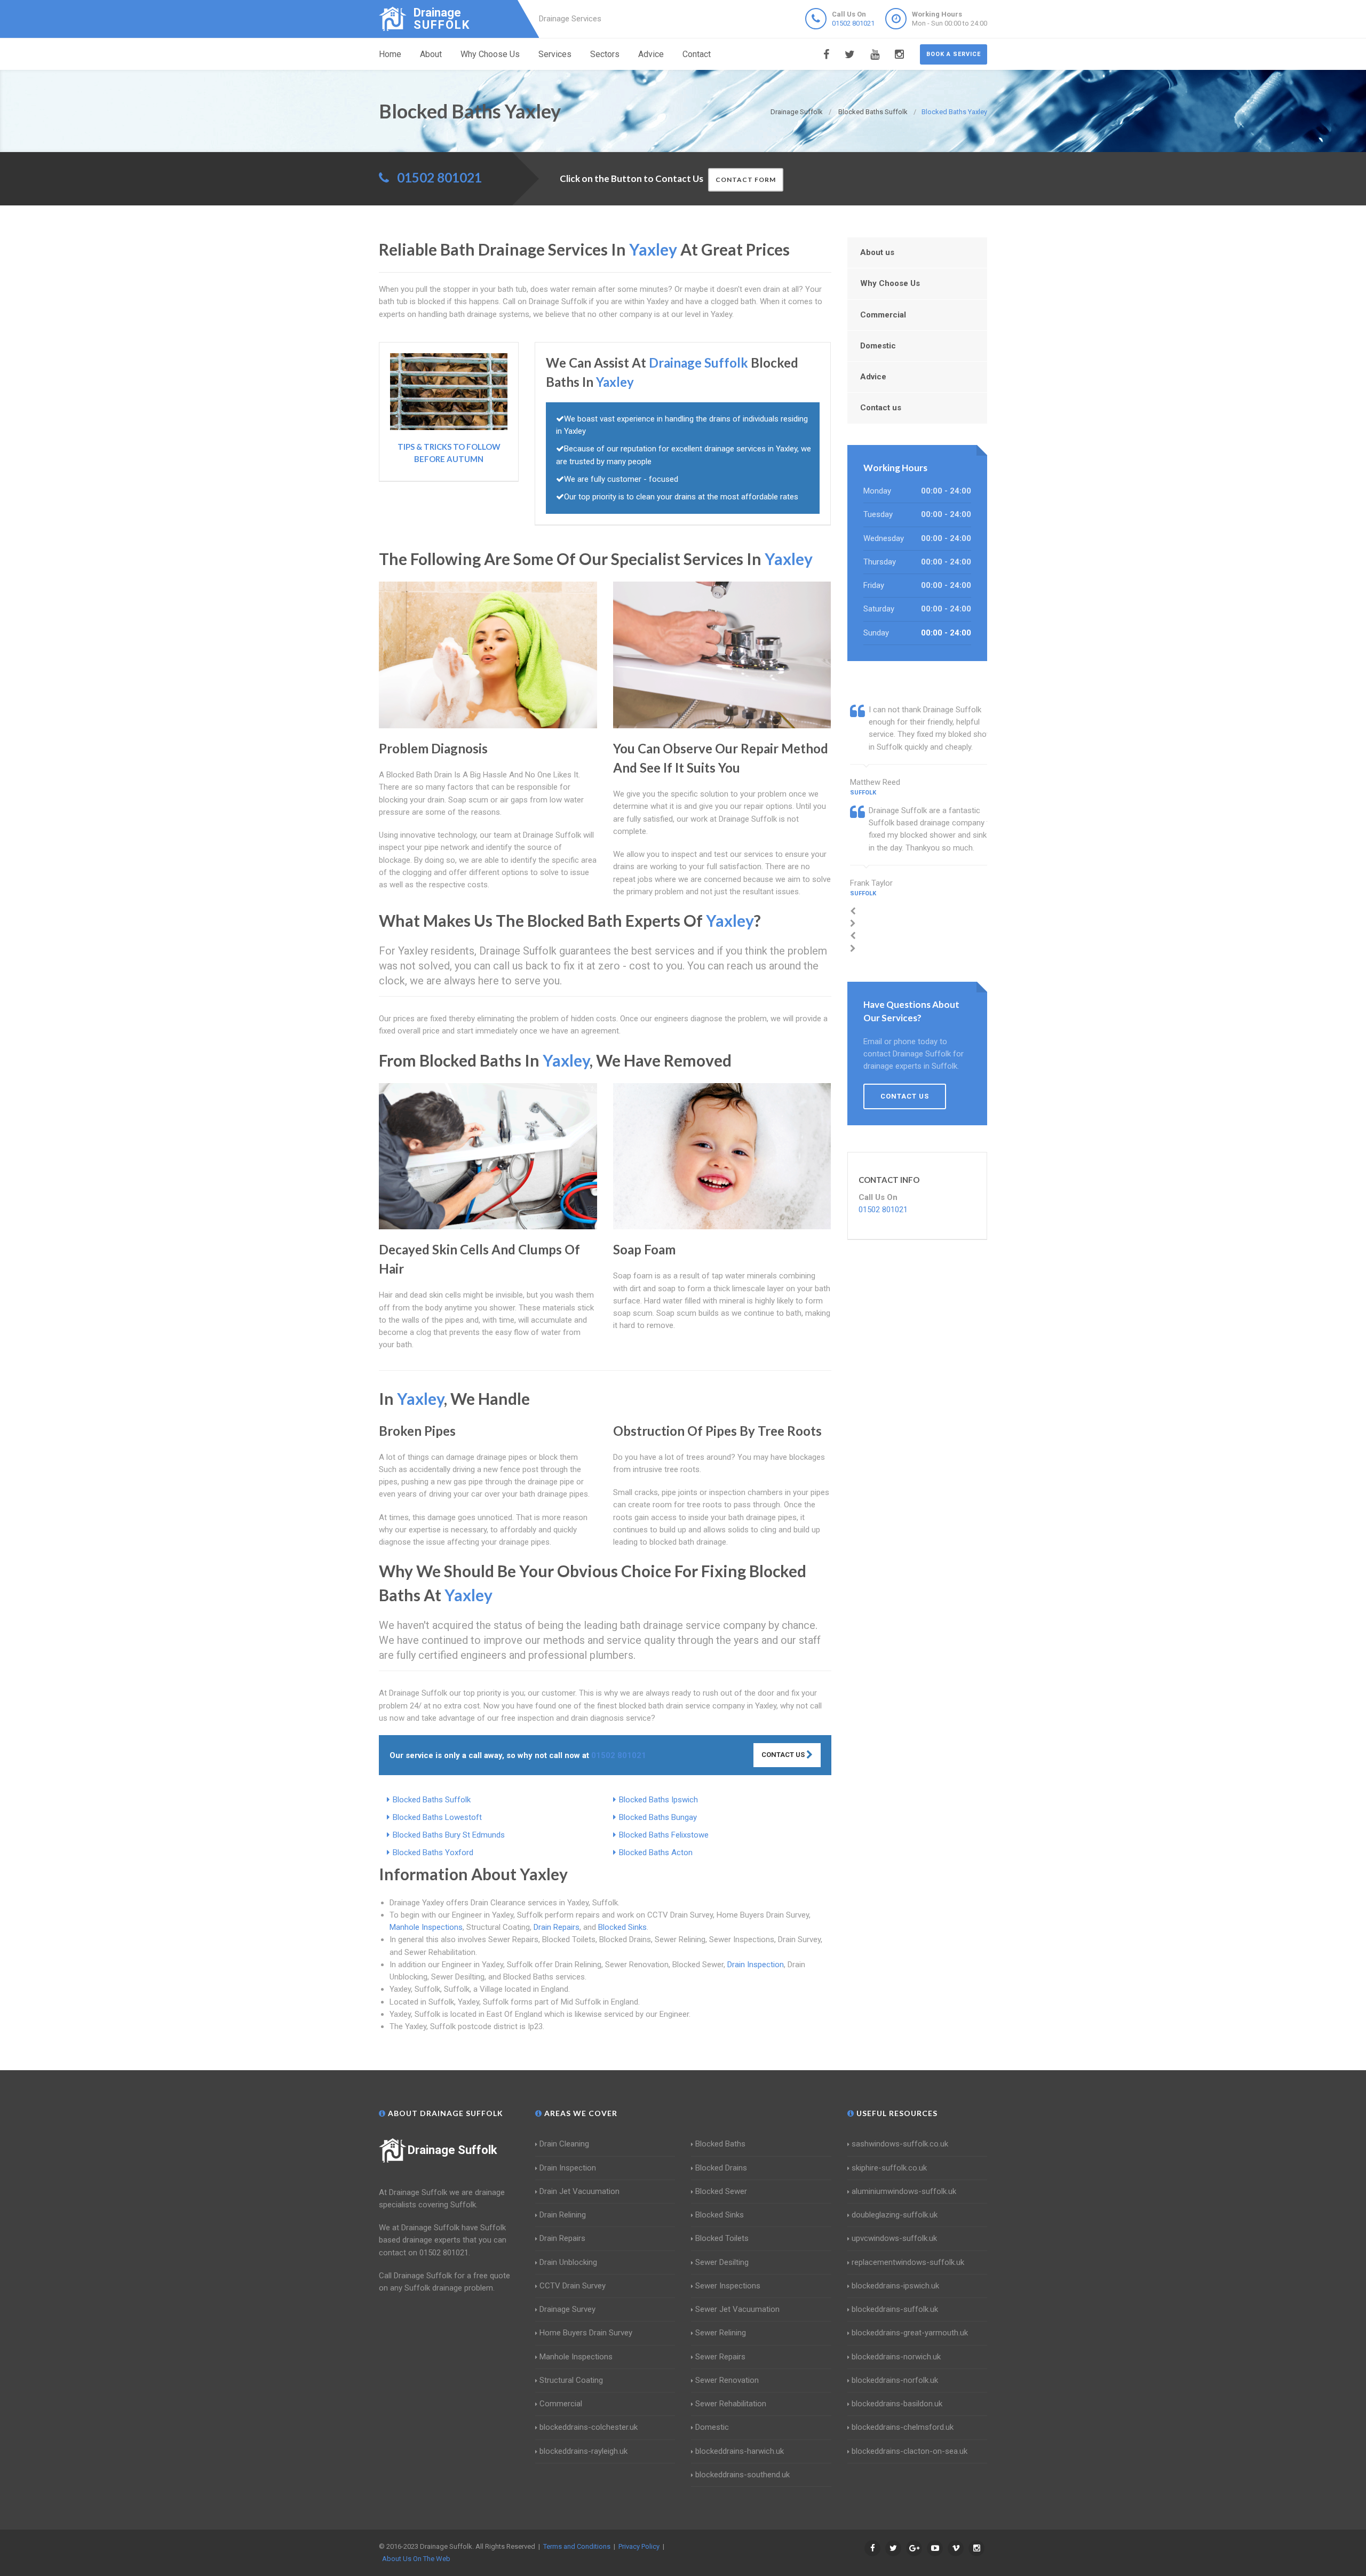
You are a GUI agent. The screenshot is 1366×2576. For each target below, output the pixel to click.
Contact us (881, 408)
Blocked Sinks (622, 1927)
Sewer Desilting (722, 2262)
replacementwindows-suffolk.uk (908, 2262)
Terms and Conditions (577, 2546)
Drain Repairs (557, 1927)
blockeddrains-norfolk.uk (895, 2380)
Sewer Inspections (728, 2286)
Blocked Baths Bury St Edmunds (449, 1835)
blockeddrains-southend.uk (742, 2475)
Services (555, 54)
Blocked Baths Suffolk (432, 1800)
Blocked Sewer (721, 2191)
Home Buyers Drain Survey (586, 2333)
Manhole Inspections (426, 1927)
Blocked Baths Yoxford (433, 1853)
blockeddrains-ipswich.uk (895, 2286)
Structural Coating (571, 2380)
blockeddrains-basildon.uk (897, 2404)
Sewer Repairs (720, 2357)
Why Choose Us (490, 54)
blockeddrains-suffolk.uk (895, 2309)
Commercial (883, 315)
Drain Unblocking (568, 2262)
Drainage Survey (567, 2309)
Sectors (605, 54)
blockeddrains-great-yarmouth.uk (910, 2333)
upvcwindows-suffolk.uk (894, 2238)
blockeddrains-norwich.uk (896, 2357)
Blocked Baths (720, 2144)
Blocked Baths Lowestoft (437, 1817)
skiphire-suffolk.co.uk (889, 2168)
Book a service (954, 54)
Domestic (878, 346)
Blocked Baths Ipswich (658, 1800)
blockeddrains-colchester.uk (589, 2427)
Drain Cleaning (564, 2144)
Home (390, 54)
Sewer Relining (721, 2333)
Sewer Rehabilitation (731, 2404)
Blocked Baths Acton (656, 1853)
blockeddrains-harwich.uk (740, 2451)
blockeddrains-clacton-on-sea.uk (910, 2451)
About (431, 54)
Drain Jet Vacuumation (579, 2191)
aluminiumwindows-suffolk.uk (904, 2191)
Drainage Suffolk (452, 2150)
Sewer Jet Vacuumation (737, 2309)
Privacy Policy (639, 2546)
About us (877, 252)
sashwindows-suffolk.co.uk (900, 2144)
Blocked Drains (721, 2168)
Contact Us (784, 1755)
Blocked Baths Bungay (658, 1817)
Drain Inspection (756, 1965)
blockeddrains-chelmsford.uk (903, 2427)
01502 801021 (853, 23)
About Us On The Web (416, 2559)
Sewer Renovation (727, 2380)
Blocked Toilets (722, 2238)
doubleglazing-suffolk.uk (895, 2215)
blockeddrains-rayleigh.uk (583, 2451)
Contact (697, 54)
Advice (651, 54)
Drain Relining (563, 2215)
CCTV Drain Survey (573, 2286)
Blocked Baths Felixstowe (664, 1835)
